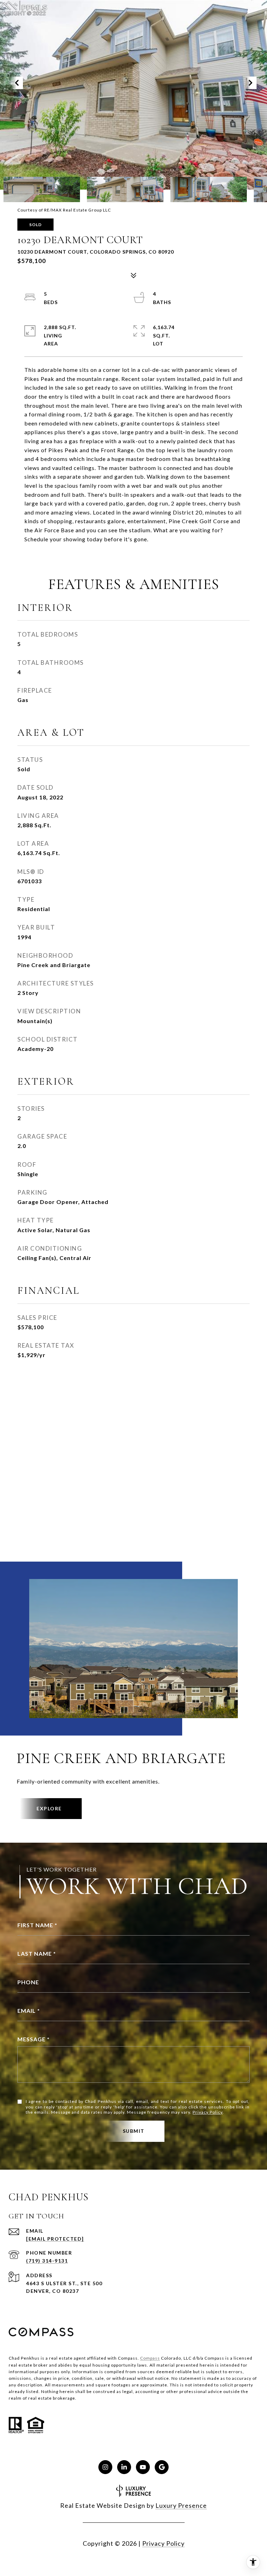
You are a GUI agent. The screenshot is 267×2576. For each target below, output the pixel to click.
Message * (34, 2039)
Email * (29, 2011)
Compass (150, 2358)
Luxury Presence (181, 2505)
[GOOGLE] (162, 2467)
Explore (49, 1808)
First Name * (37, 1925)
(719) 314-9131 (47, 2261)
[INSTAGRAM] (105, 2467)
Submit (134, 2131)
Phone (28, 1982)
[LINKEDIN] (124, 2467)
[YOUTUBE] (143, 2467)
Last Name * (37, 1953)
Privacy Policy (208, 2112)
